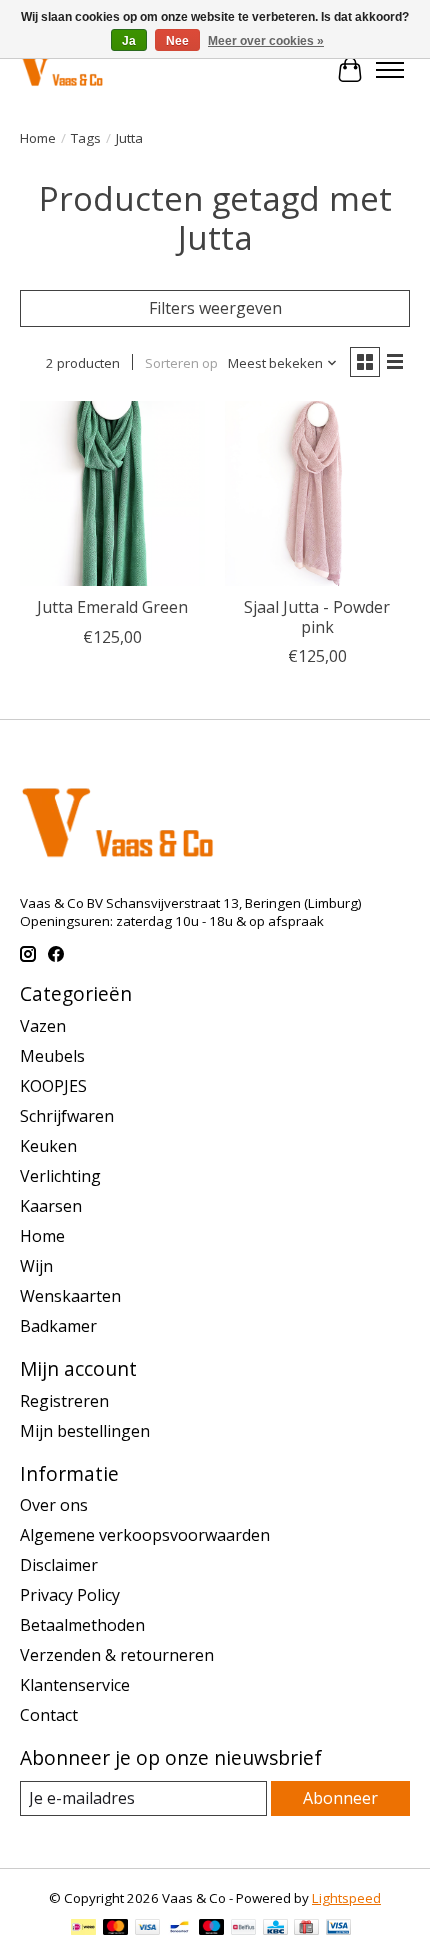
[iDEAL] (83, 1929)
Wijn (36, 1266)
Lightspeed (346, 1898)
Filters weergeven (215, 308)
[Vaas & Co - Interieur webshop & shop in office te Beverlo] (61, 69)
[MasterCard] (116, 1929)
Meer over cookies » (266, 41)
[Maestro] (212, 1929)
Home (38, 138)
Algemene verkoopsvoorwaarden (145, 1535)
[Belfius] (243, 1929)
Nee (177, 41)
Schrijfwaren (67, 1116)
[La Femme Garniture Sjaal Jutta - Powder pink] (317, 493)
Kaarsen (51, 1206)
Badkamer (58, 1326)
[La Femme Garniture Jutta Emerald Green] (112, 493)
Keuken (48, 1146)
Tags (86, 138)
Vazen (43, 1026)
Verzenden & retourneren (117, 1655)
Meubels (52, 1056)
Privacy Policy (70, 1595)
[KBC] (275, 1929)
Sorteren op (181, 363)
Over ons (54, 1505)
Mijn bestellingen (85, 1431)
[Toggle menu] (390, 70)
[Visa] (148, 1929)
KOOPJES (53, 1086)
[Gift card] (306, 1929)
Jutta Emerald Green (112, 607)
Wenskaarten (70, 1296)
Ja (129, 41)
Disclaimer (59, 1565)
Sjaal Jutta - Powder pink (317, 616)
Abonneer (340, 1798)
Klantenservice (75, 1685)
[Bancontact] (179, 1929)
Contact (49, 1715)
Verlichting (60, 1176)
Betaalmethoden (82, 1625)
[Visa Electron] (338, 1929)
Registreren (64, 1401)
